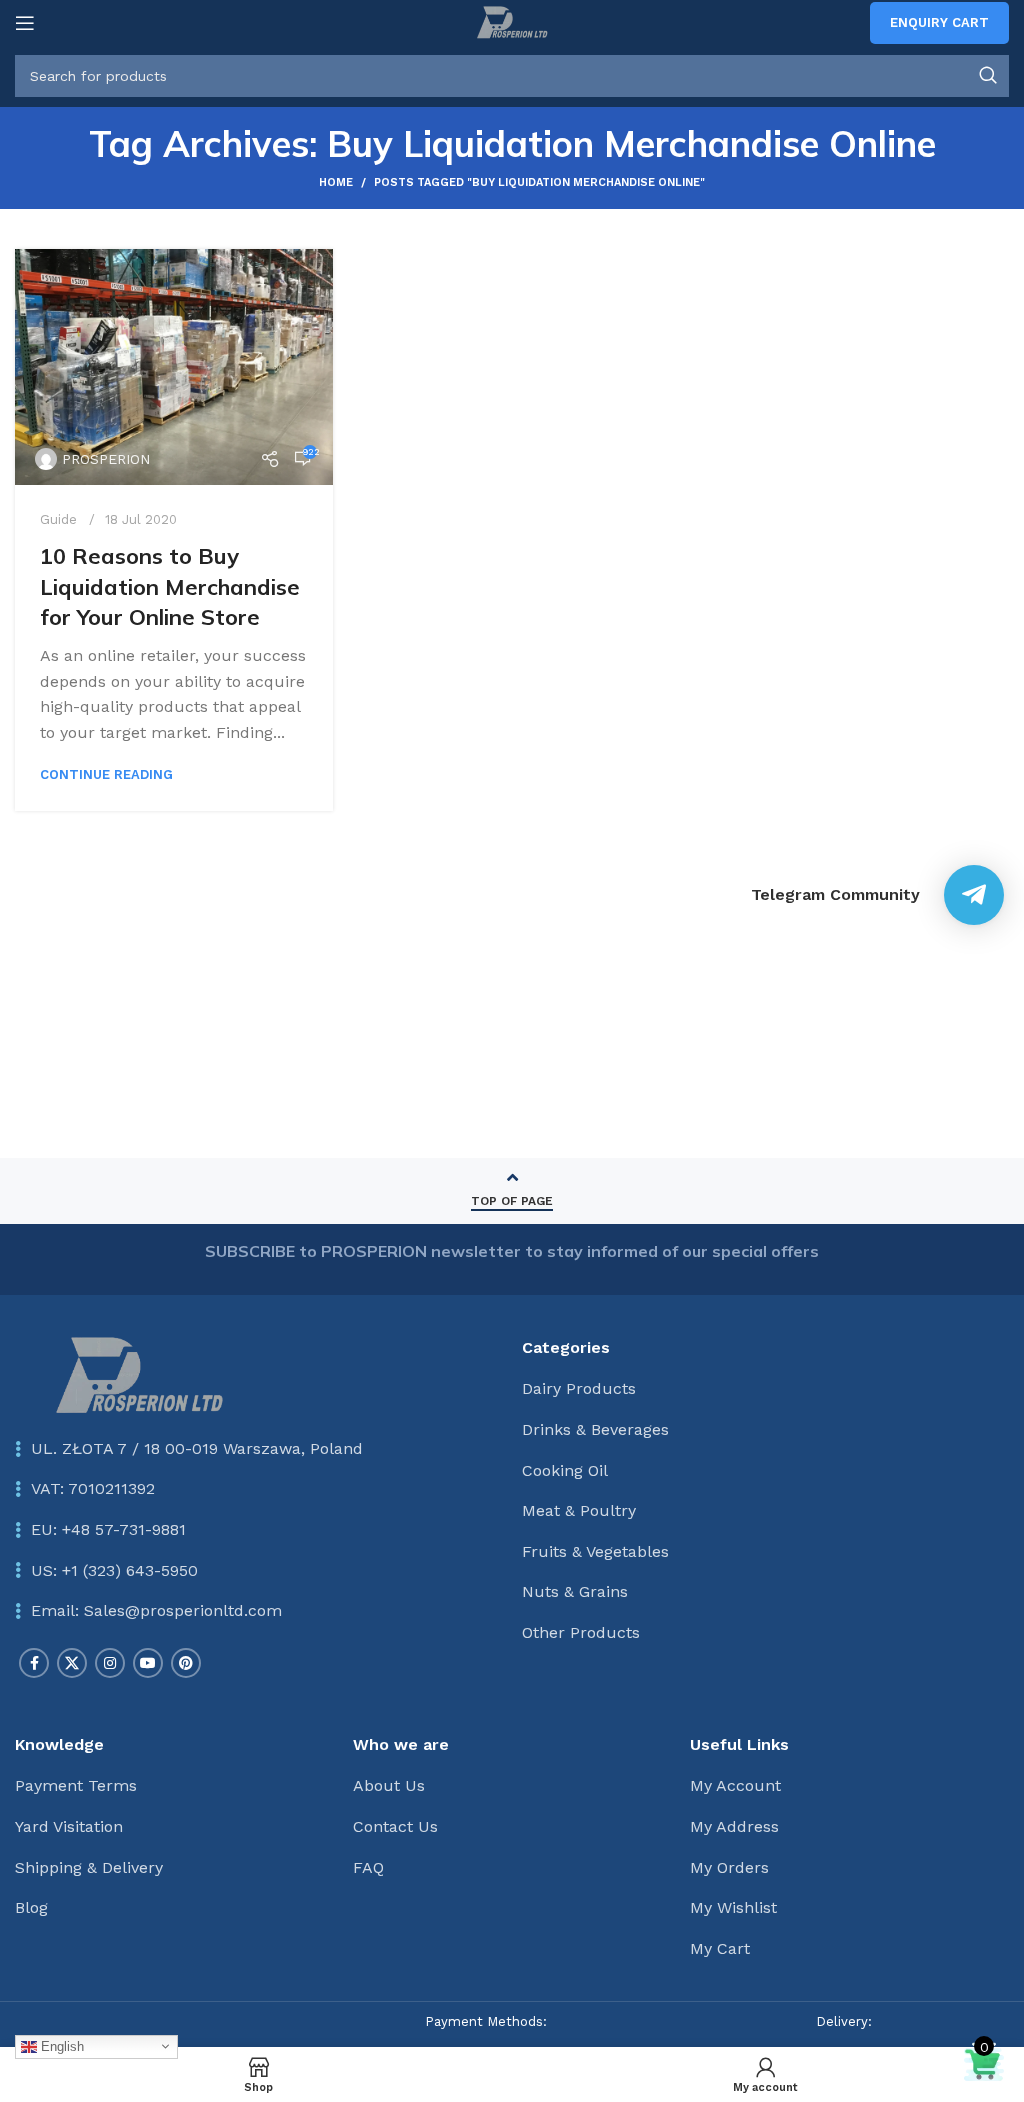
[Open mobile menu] (25, 23)
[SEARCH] (988, 76)
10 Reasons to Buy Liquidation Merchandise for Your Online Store (170, 587)
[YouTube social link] (148, 1663)
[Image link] (138, 1374)
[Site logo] (512, 21)
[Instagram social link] (110, 1663)
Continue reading (106, 774)
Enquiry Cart (939, 22)
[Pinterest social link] (186, 1663)
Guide (58, 519)
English (60, 2045)
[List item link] (258, 1530)
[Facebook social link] (34, 1663)
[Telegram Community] (974, 895)
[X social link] (72, 1663)
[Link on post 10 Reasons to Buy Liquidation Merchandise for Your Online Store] (174, 367)
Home (336, 182)
